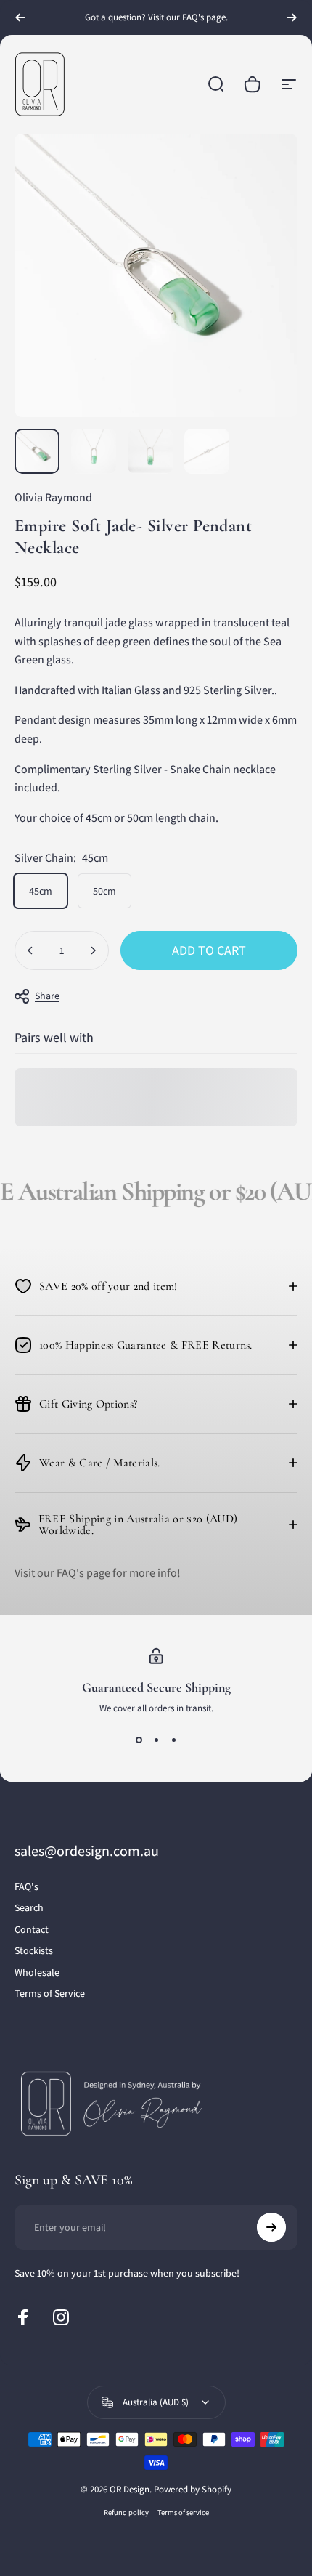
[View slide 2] (156, 1740)
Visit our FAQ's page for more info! (98, 1573)
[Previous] (20, 17)
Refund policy (126, 2512)
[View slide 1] (139, 1740)
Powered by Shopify (193, 2489)
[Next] (292, 17)
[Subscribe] (271, 2227)
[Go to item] (37, 451)
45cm (41, 891)
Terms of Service (50, 1994)
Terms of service (183, 2512)
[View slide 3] (173, 1740)
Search (29, 1908)
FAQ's (26, 1887)
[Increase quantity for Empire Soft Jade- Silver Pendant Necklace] (93, 950)
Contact (32, 1930)
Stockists (34, 1951)
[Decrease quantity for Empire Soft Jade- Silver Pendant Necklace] (30, 950)
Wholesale (37, 1973)
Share (47, 996)
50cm (104, 891)
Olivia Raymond (53, 497)
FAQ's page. (205, 17)
